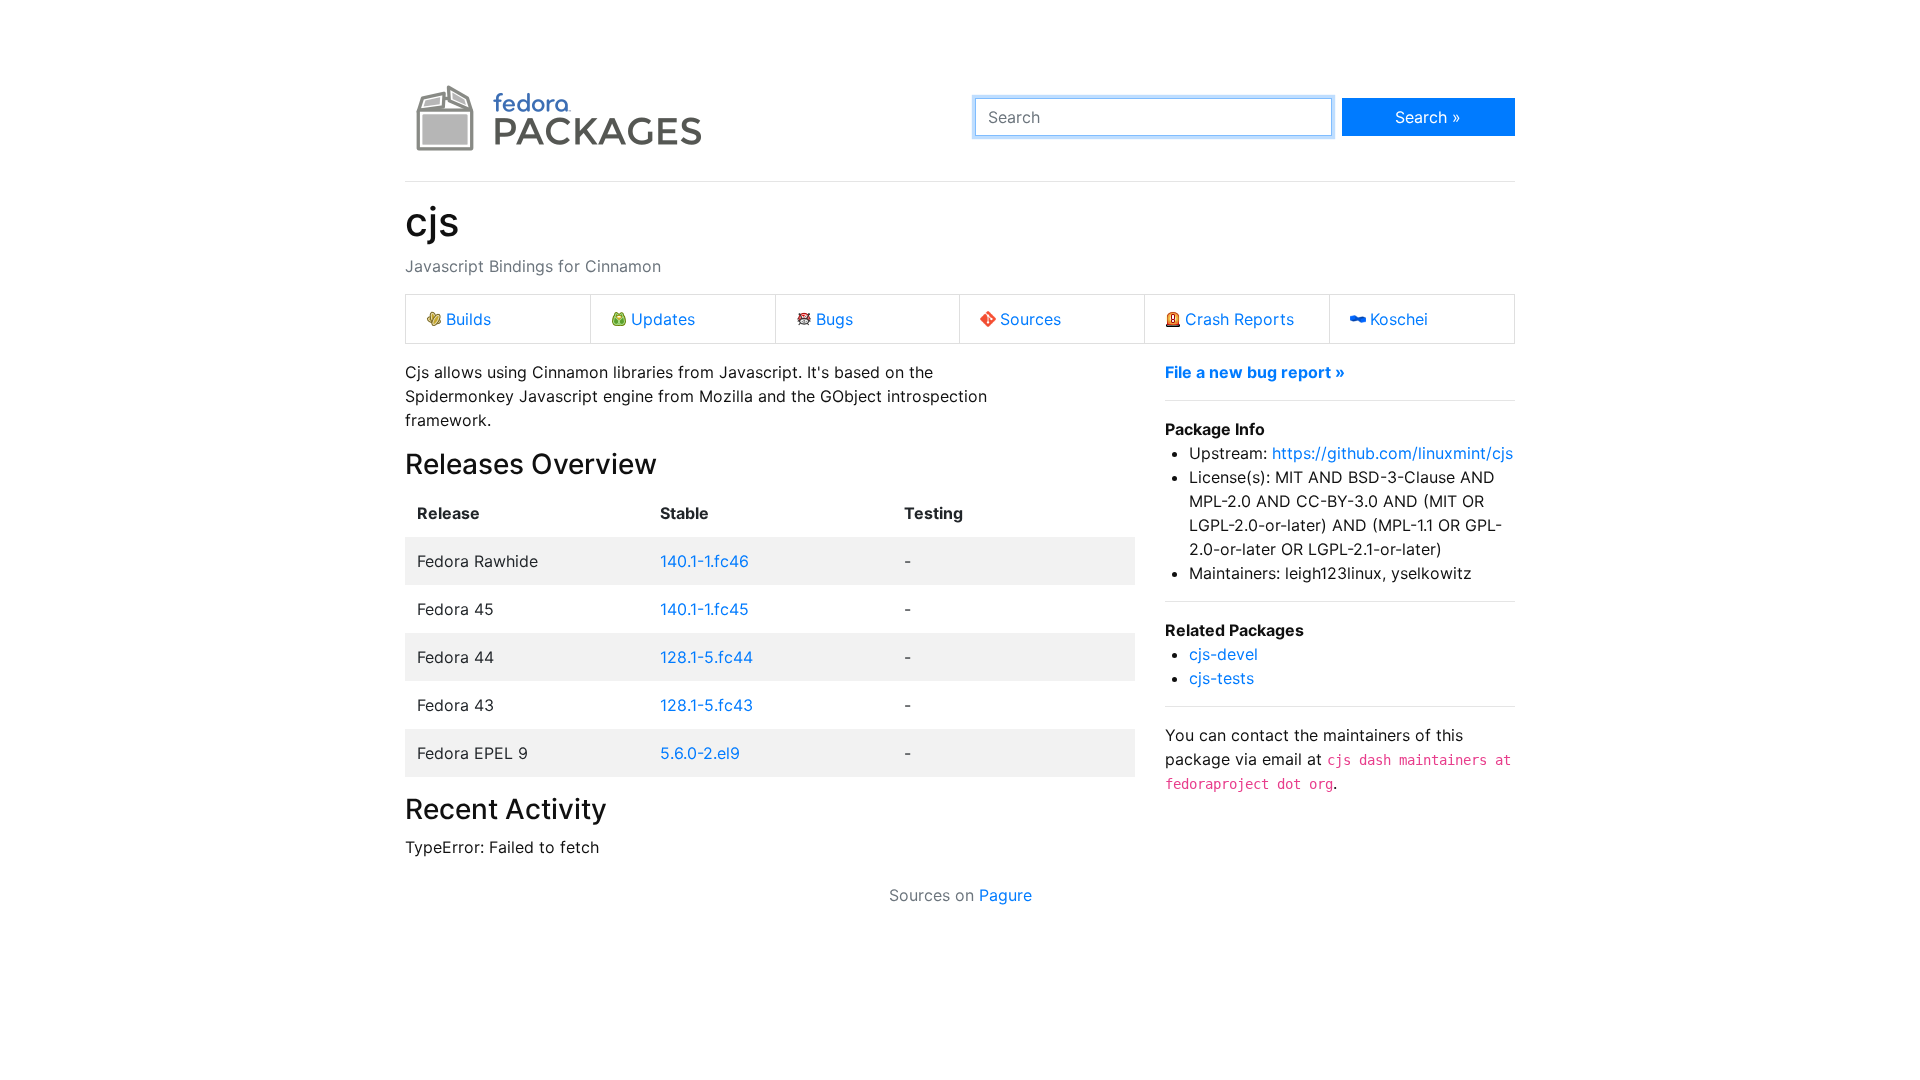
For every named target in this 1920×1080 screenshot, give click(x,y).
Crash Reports (1239, 319)
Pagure (1005, 895)
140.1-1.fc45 (704, 609)
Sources (1030, 319)
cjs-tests (1221, 678)
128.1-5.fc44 (706, 657)
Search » (1428, 117)
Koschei (1399, 319)
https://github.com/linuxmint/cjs (1392, 453)
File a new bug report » (1255, 372)
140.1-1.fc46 (704, 561)
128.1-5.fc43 (706, 705)
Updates (663, 319)
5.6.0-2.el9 (700, 753)
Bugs (834, 319)
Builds (468, 319)
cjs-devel (1223, 654)
